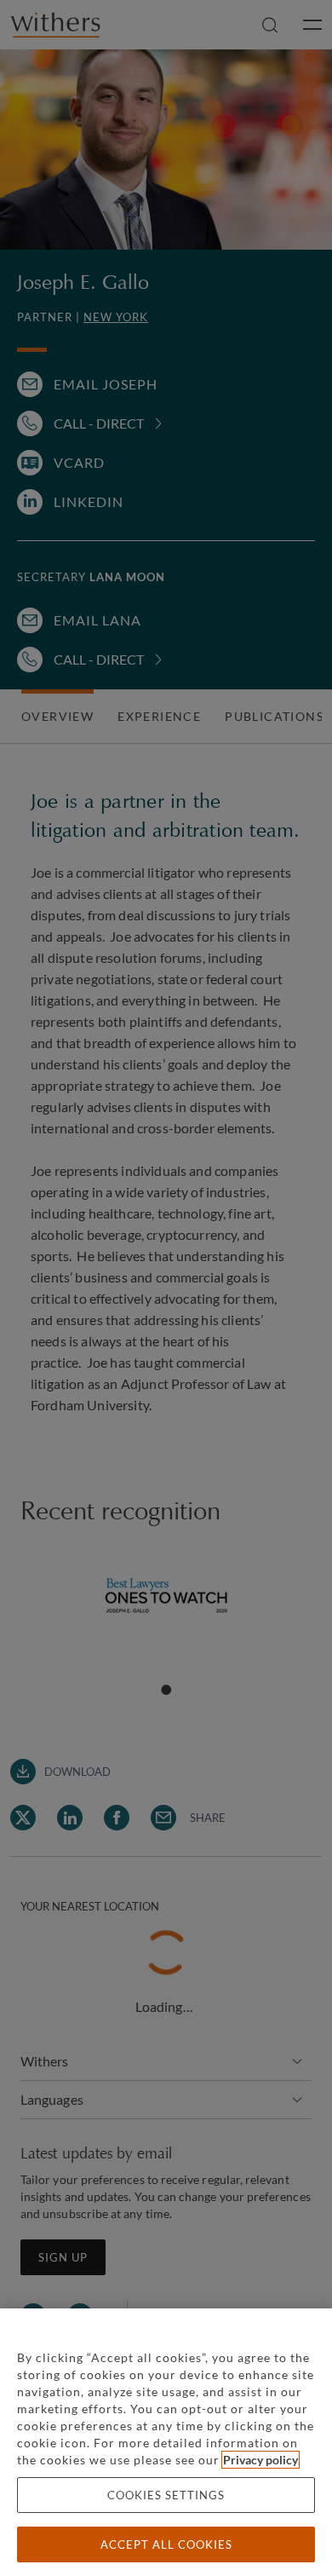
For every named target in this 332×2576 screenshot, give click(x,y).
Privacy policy (260, 2460)
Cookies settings (166, 2495)
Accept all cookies (166, 2544)
